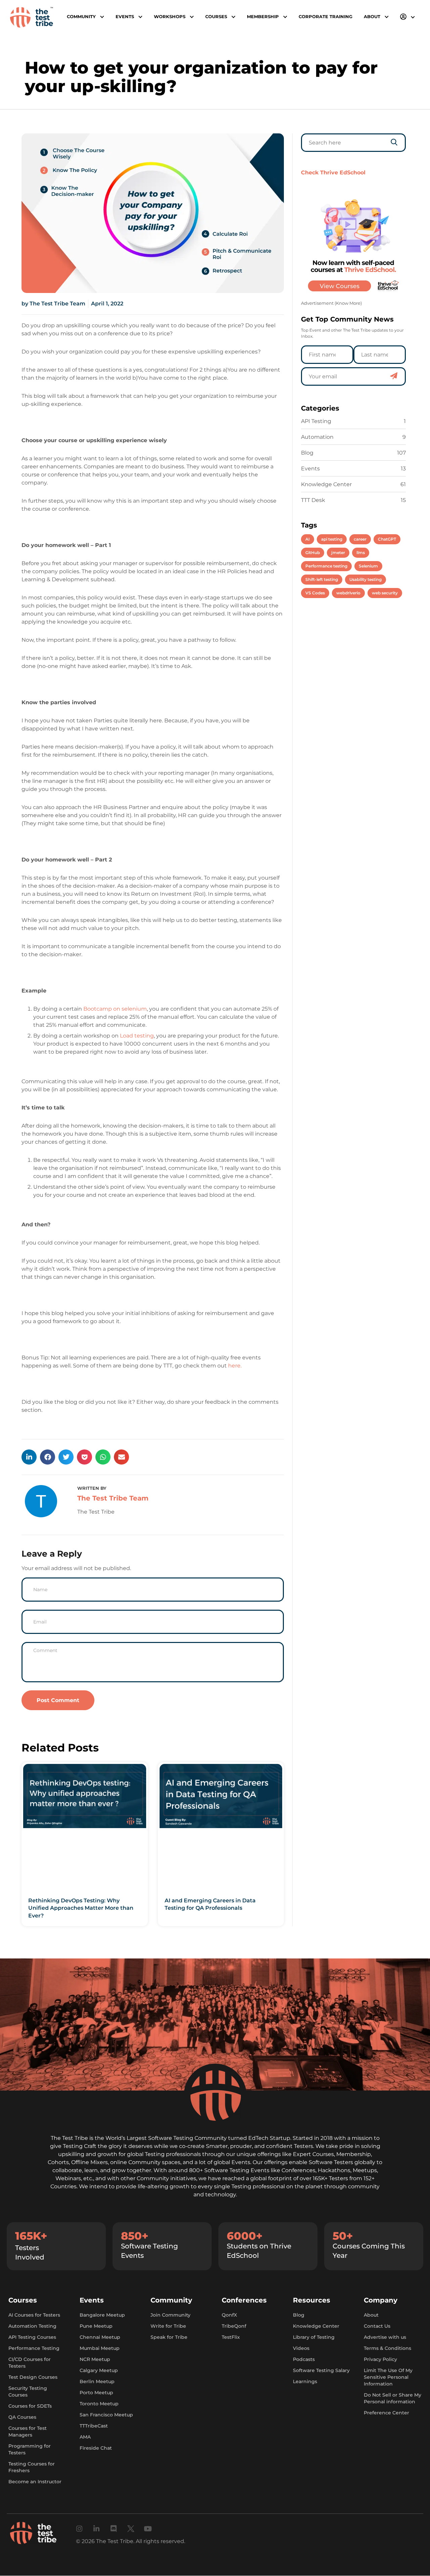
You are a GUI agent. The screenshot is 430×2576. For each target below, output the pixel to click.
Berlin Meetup (97, 2382)
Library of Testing (314, 2337)
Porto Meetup (96, 2393)
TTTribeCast (94, 2426)
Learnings (305, 2382)
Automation (317, 437)
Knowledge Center (326, 484)
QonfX (229, 2315)
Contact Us (377, 2326)
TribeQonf (234, 2326)
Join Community (170, 2315)
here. (235, 1366)
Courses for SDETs (30, 2406)
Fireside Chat (96, 2448)
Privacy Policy (380, 2360)
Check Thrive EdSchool (333, 173)
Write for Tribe (168, 2326)
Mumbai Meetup (100, 2349)
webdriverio (348, 593)
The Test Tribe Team (113, 1498)
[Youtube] (148, 2529)
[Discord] (114, 2529)
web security (385, 593)
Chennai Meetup (100, 2337)
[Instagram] (79, 2529)
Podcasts (304, 2360)
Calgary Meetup (99, 2371)
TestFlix (231, 2337)
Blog (307, 453)
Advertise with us (385, 2337)
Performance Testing (34, 2349)
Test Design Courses (33, 2377)
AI (308, 539)
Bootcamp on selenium (115, 1009)
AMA (85, 2437)
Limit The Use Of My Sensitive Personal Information (388, 2377)
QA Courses (22, 2417)
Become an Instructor (35, 2482)
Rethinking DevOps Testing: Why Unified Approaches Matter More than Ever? (81, 1908)
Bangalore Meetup (102, 2315)
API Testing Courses (32, 2337)
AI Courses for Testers (34, 2315)
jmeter (338, 553)
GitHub (313, 553)
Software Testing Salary (321, 2371)
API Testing (316, 421)
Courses (216, 17)
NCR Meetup (95, 2360)
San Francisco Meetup (106, 2415)
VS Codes (315, 593)
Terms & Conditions (388, 2349)
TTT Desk (313, 500)
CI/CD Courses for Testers (30, 2363)
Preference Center (386, 2413)
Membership (263, 17)
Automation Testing (32, 2326)
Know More (348, 303)
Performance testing (326, 566)
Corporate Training (326, 17)
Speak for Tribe (169, 2337)
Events (310, 469)
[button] (29, 1457)
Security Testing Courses (28, 2392)
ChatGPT (387, 539)
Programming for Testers (30, 2450)
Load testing (137, 1036)
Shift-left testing (322, 579)
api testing (332, 539)
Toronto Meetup (99, 2404)
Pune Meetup (96, 2326)
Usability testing (365, 579)
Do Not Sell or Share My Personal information (393, 2399)
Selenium (368, 566)
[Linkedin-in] (97, 2529)
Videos (301, 2349)
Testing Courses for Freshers (32, 2467)
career (360, 539)
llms (361, 553)
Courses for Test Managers (28, 2432)
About (371, 2315)
